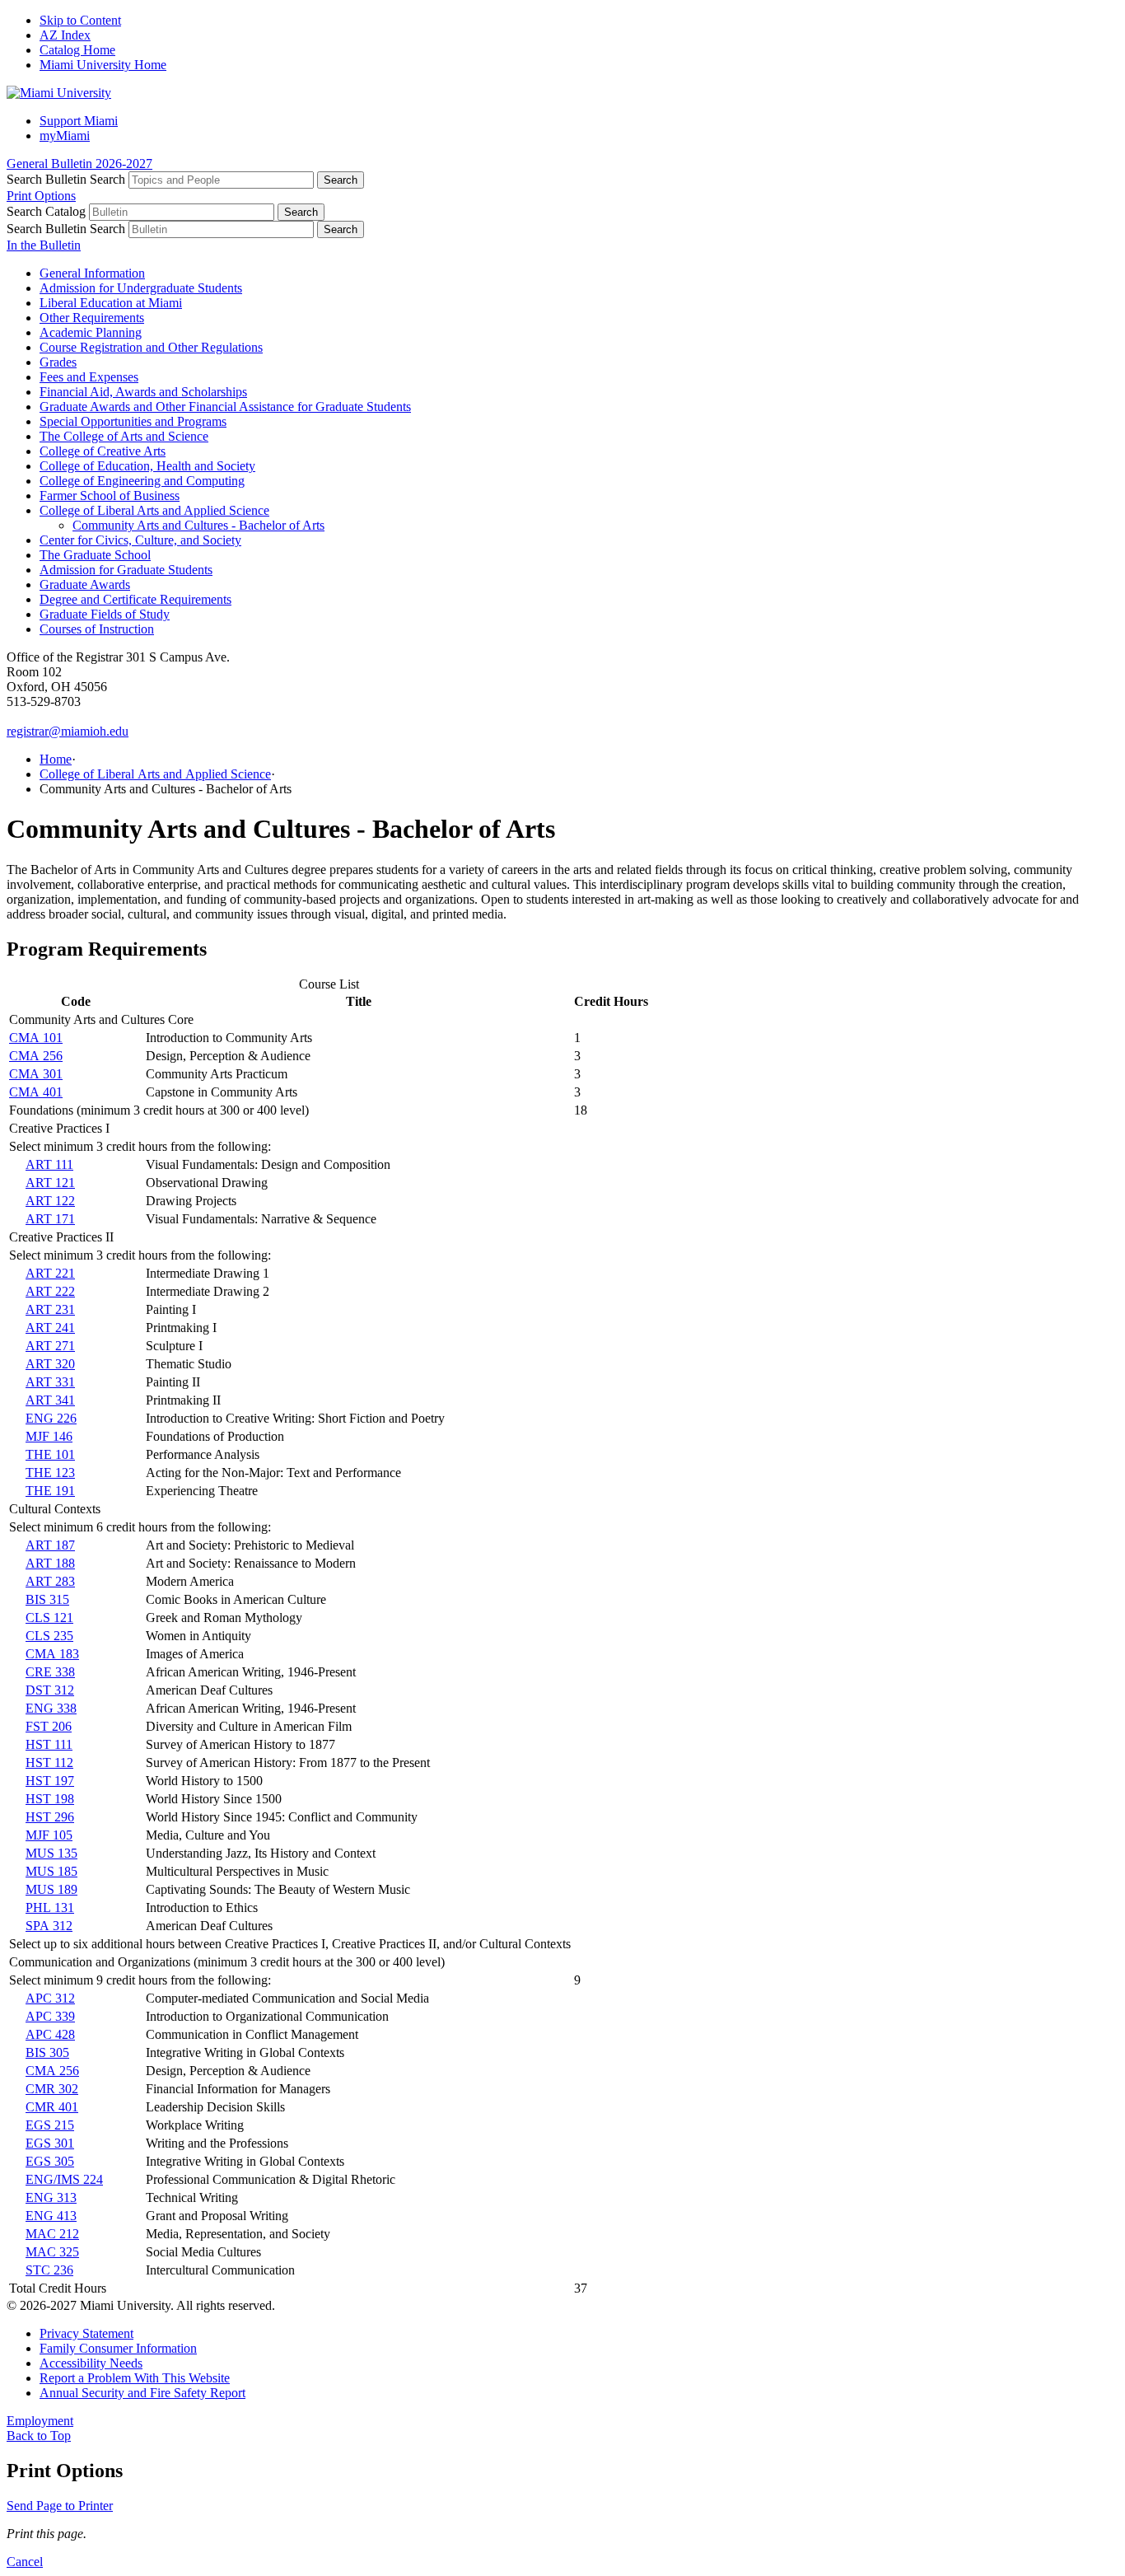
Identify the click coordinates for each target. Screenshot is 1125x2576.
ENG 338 (51, 1708)
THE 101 (50, 1454)
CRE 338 (50, 1672)
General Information (92, 273)
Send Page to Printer (60, 2506)
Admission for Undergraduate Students (141, 288)
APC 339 (50, 2016)
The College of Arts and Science (124, 436)
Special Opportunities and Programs (133, 421)
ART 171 (50, 1219)
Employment (40, 2421)
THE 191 (50, 1491)
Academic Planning (91, 332)
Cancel (25, 2562)
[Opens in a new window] (59, 93)
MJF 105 (49, 1835)
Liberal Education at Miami (111, 303)
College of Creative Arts (103, 451)
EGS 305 (50, 2161)
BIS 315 (47, 1599)
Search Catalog (46, 211)
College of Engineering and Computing (142, 481)
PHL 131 (50, 1907)
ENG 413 (51, 2216)
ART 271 (50, 1346)
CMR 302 (52, 2089)
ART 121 (50, 1183)
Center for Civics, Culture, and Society (140, 540)
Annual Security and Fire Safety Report (142, 2393)
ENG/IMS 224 (64, 2179)
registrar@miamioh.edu (68, 731)
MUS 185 (51, 1871)
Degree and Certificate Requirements (135, 599)
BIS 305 (47, 2052)
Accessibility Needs (91, 2363)
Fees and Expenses (89, 377)
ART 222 (50, 1291)
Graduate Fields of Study (105, 614)
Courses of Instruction (97, 629)
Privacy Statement (86, 2333)
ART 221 (50, 1273)
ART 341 (50, 1400)
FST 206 (49, 1726)
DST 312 (50, 1690)
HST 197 (50, 1781)
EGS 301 (50, 2143)
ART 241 (50, 1328)
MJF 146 (49, 1436)
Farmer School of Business (110, 496)
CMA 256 (36, 1056)
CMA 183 (52, 1654)
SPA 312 (49, 1926)
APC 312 (50, 1998)
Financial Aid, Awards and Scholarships (143, 392)
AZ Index (65, 35)
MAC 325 (52, 2252)
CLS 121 (49, 1618)
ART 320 (50, 1364)
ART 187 (50, 1545)
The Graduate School (95, 555)
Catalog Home (77, 50)
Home (56, 759)
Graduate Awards (85, 584)
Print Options (41, 196)
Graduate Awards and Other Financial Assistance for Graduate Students (225, 407)
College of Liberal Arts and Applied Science (154, 510)
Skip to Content (80, 20)
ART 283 (50, 1581)
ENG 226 (51, 1418)
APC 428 (50, 2034)
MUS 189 (51, 1889)
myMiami (65, 136)
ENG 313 (51, 2197)
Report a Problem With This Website (135, 2378)
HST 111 (49, 1744)
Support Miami (79, 121)
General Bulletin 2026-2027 (79, 164)
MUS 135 (51, 1853)
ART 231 (50, 1309)
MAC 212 (52, 2234)
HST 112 (49, 1763)
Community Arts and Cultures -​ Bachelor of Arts (198, 525)
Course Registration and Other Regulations (151, 347)
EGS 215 (50, 2125)
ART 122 (50, 1201)
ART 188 (50, 1563)
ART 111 (49, 1164)
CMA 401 (36, 1092)
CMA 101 (36, 1038)
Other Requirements (92, 318)
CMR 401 (52, 2107)
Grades (58, 362)
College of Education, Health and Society (147, 466)
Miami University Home (103, 65)
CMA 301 (36, 1074)
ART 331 (50, 1382)
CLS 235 (49, 1636)
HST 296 (50, 1817)
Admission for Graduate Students (126, 570)
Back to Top (39, 2436)
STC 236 (49, 2270)
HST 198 (50, 1799)
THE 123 (50, 1473)
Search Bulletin (47, 179)
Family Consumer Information (118, 2348)
